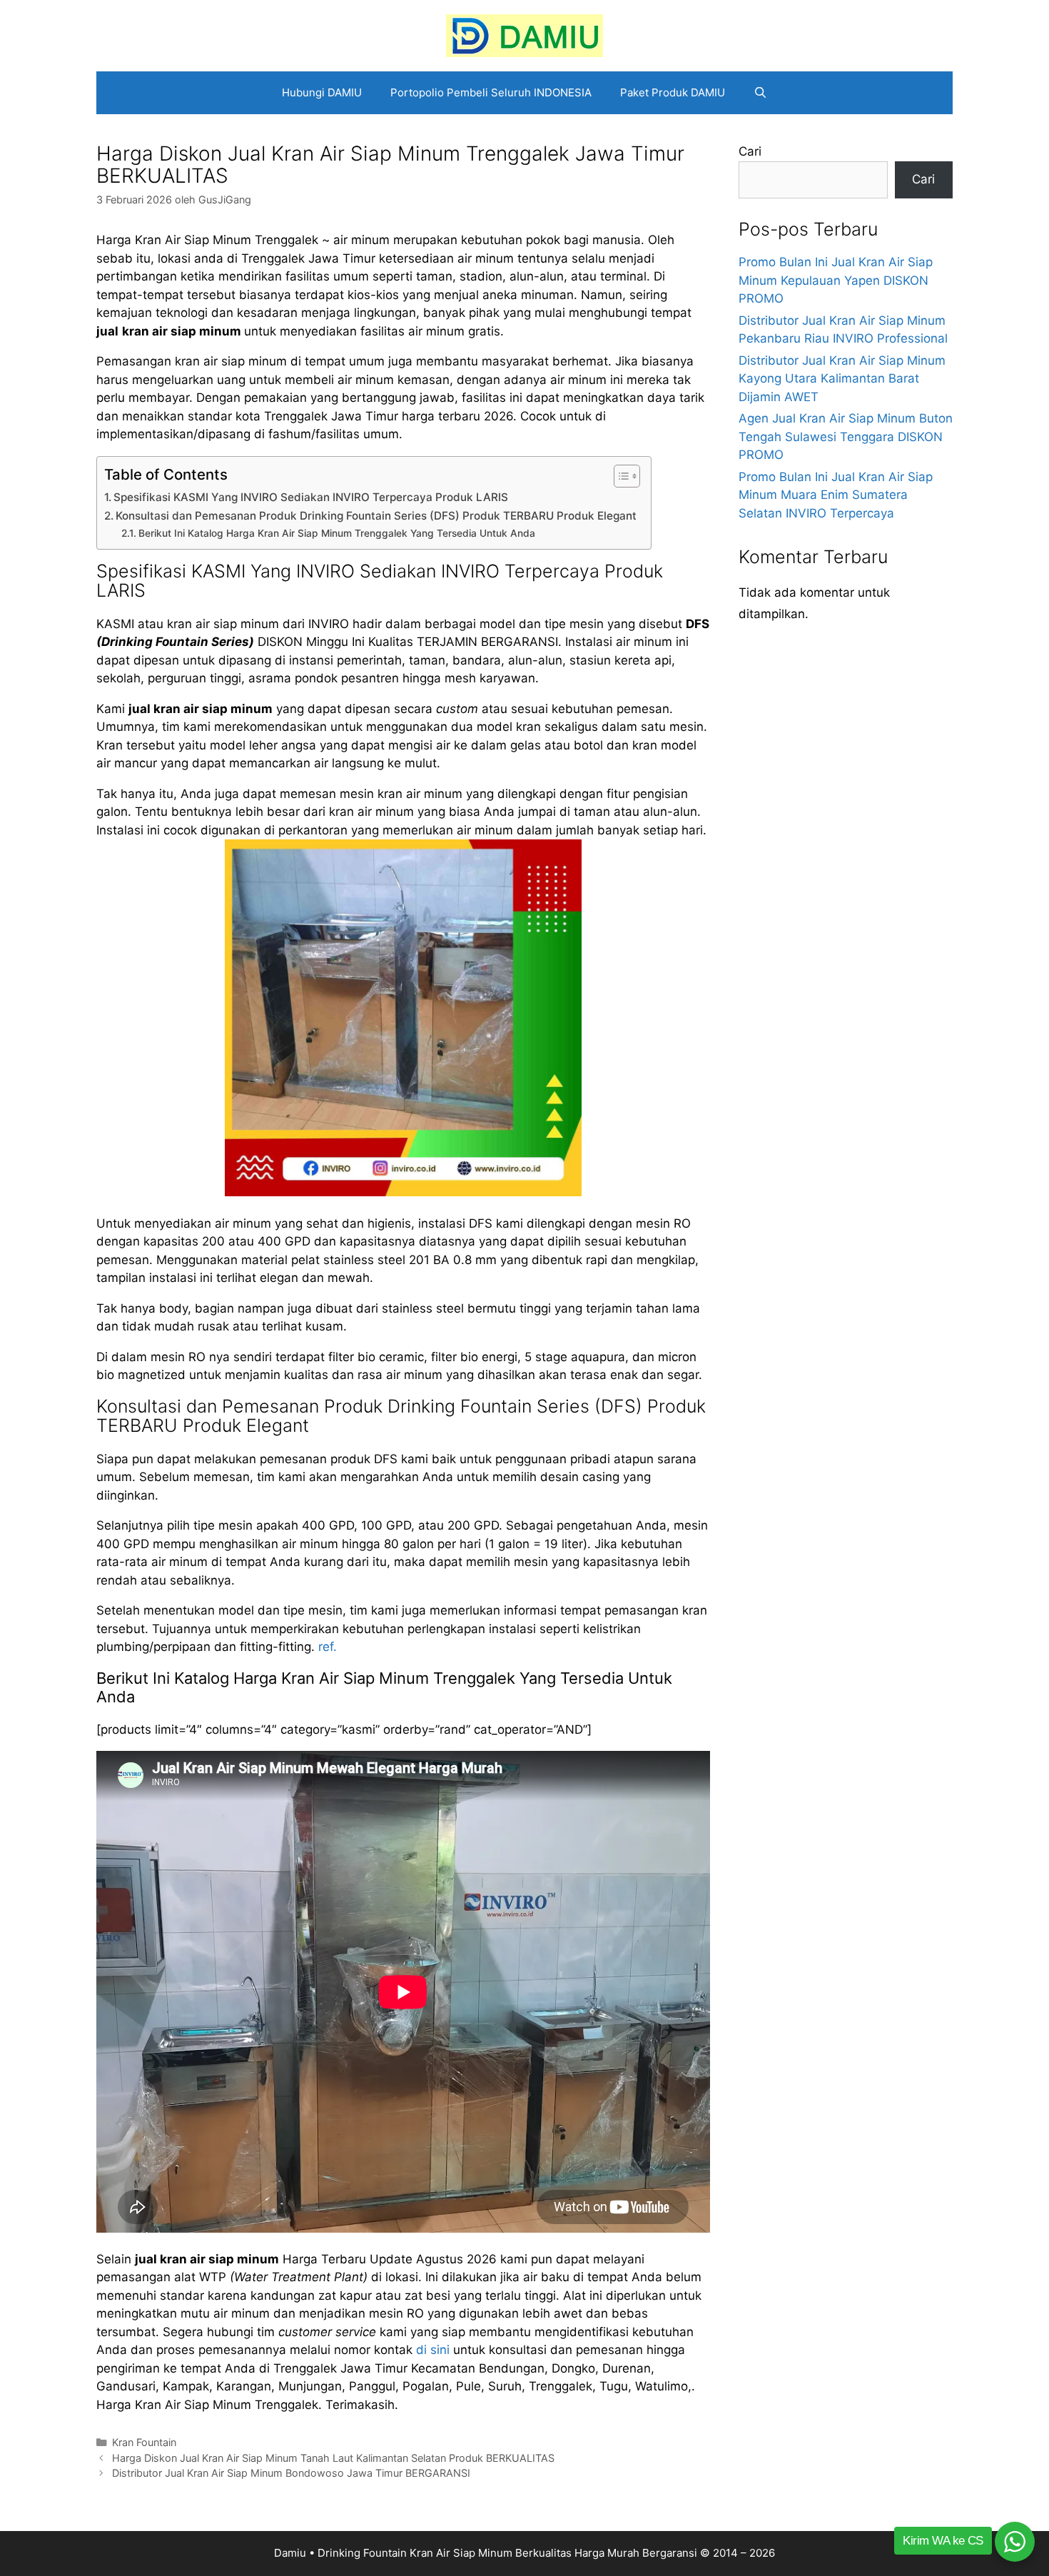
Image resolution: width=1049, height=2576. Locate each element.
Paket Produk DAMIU (673, 92)
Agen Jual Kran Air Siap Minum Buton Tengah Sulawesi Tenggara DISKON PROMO (846, 436)
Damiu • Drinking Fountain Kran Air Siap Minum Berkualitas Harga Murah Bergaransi (486, 2553)
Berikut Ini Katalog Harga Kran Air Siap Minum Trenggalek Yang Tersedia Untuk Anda (337, 533)
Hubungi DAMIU (322, 92)
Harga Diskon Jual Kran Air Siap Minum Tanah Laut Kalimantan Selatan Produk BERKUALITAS (333, 2458)
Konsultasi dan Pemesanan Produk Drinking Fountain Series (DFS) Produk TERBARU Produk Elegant (376, 516)
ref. (328, 1647)
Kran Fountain (144, 2442)
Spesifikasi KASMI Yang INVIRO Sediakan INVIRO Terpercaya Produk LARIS (311, 497)
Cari (750, 151)
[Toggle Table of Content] (620, 476)
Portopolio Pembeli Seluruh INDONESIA (491, 92)
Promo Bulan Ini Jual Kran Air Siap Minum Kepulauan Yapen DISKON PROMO (836, 280)
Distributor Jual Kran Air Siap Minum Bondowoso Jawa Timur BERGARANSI (291, 2473)
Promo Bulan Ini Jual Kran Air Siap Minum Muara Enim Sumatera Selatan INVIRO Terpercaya (836, 495)
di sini (433, 2350)
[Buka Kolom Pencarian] (760, 93)
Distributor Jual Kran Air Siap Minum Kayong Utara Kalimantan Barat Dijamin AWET (842, 379)
